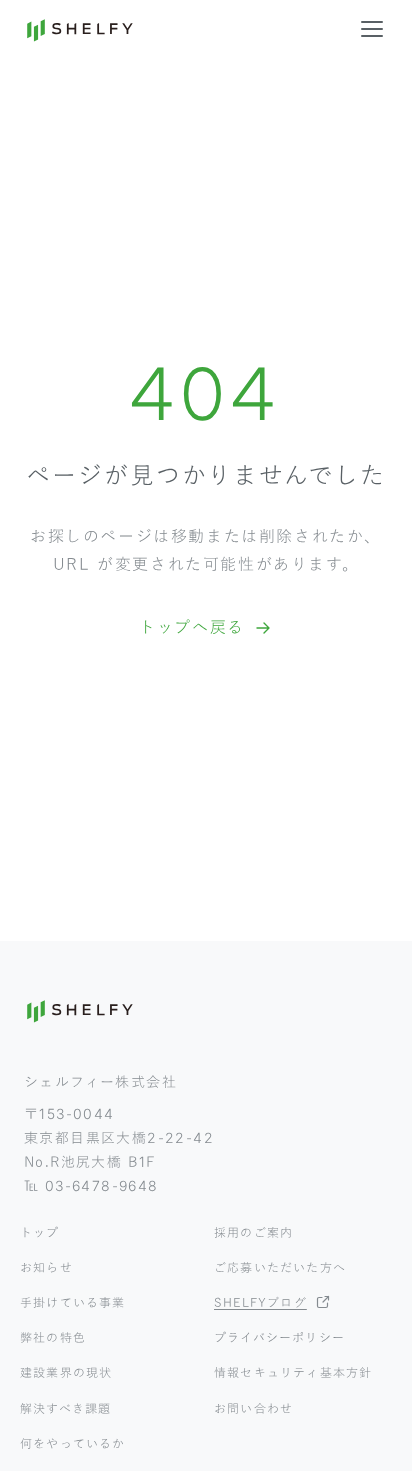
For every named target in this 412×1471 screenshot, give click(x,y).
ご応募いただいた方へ (280, 1267)
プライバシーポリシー (279, 1337)
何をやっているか (73, 1443)
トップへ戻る (192, 627)
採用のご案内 (253, 1232)
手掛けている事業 (73, 1302)
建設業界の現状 (66, 1372)
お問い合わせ (253, 1408)
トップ (40, 1232)
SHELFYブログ (260, 1302)
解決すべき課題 (65, 1408)
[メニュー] (372, 29)
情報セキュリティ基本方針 (293, 1372)
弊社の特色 (53, 1337)
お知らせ (46, 1267)
